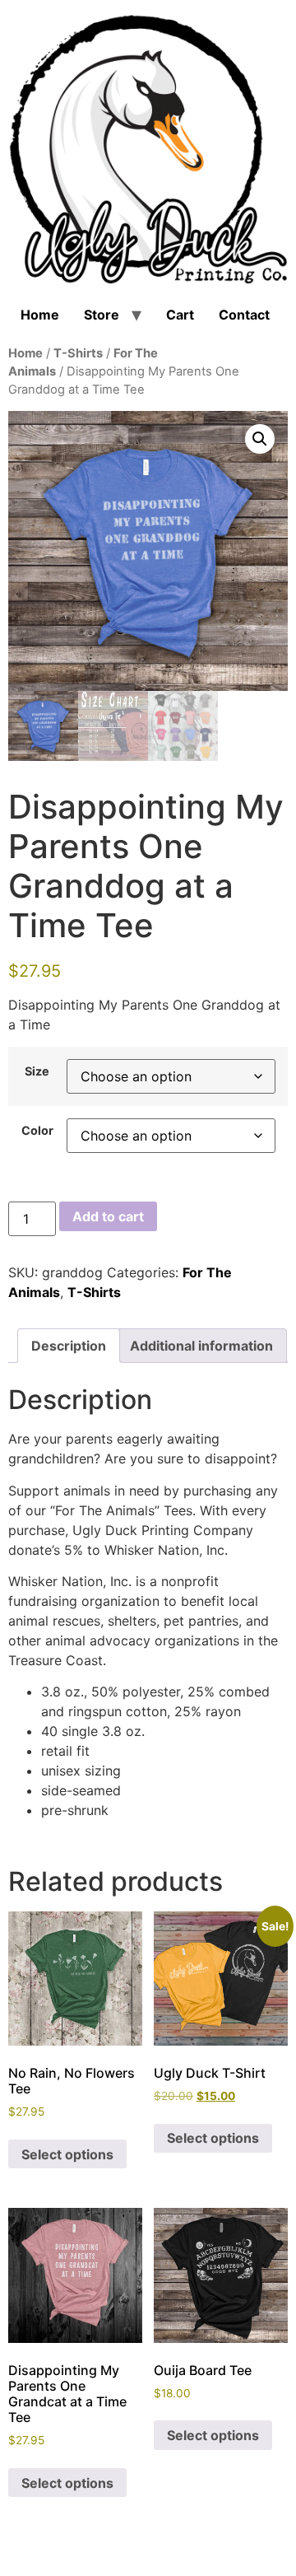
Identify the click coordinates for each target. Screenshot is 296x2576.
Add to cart (108, 1216)
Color (37, 1131)
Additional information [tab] (201, 1346)
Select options (67, 2154)
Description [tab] (69, 1346)
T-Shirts (78, 353)
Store (102, 315)
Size (37, 1071)
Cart (180, 315)
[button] (260, 439)
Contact (244, 315)
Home (40, 315)
